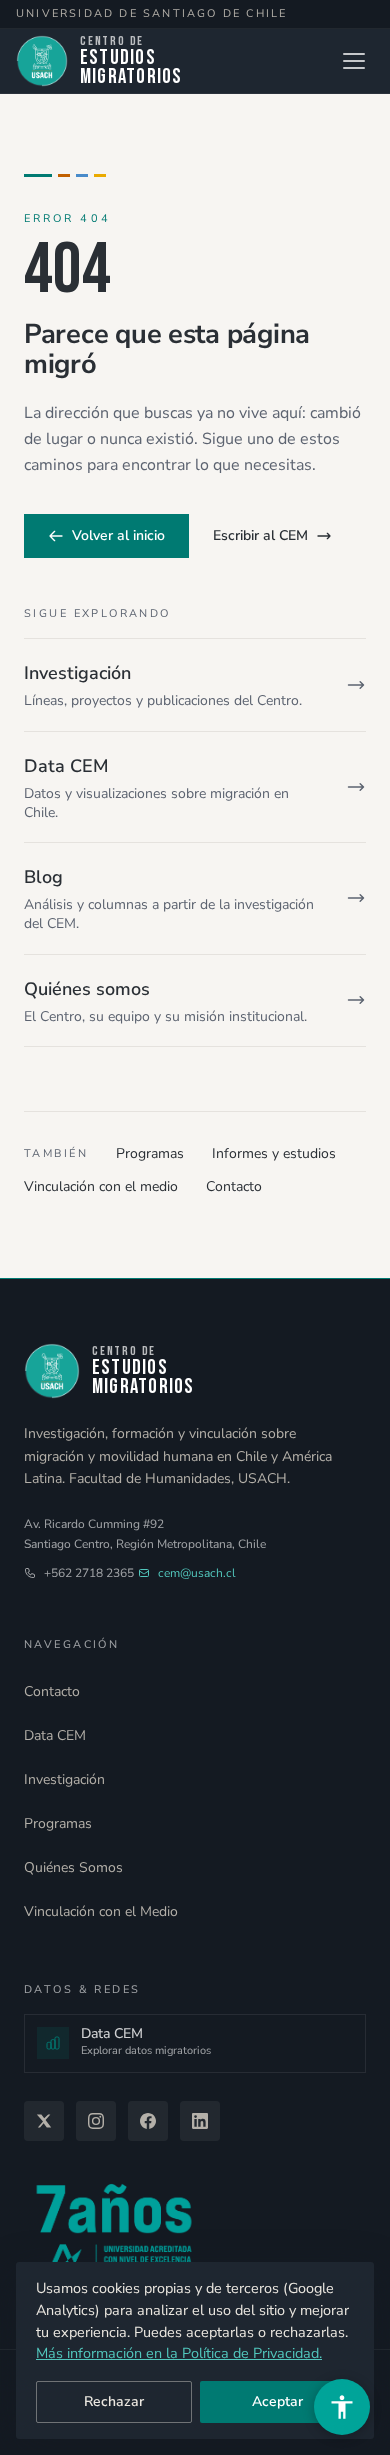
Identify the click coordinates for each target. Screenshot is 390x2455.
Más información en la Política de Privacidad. (179, 2353)
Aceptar (277, 2401)
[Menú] (354, 61)
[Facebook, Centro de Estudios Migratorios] (148, 2121)
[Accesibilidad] (342, 2407)
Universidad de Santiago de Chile (151, 13)
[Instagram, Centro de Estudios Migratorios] (96, 2121)
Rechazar (114, 2401)
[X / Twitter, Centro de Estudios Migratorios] (44, 2121)
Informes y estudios (274, 1153)
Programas (150, 1153)
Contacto (234, 1186)
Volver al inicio (118, 535)
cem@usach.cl (197, 1573)
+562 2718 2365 (89, 1573)
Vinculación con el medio (101, 1186)
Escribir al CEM (260, 535)
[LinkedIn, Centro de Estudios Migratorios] (200, 2121)
